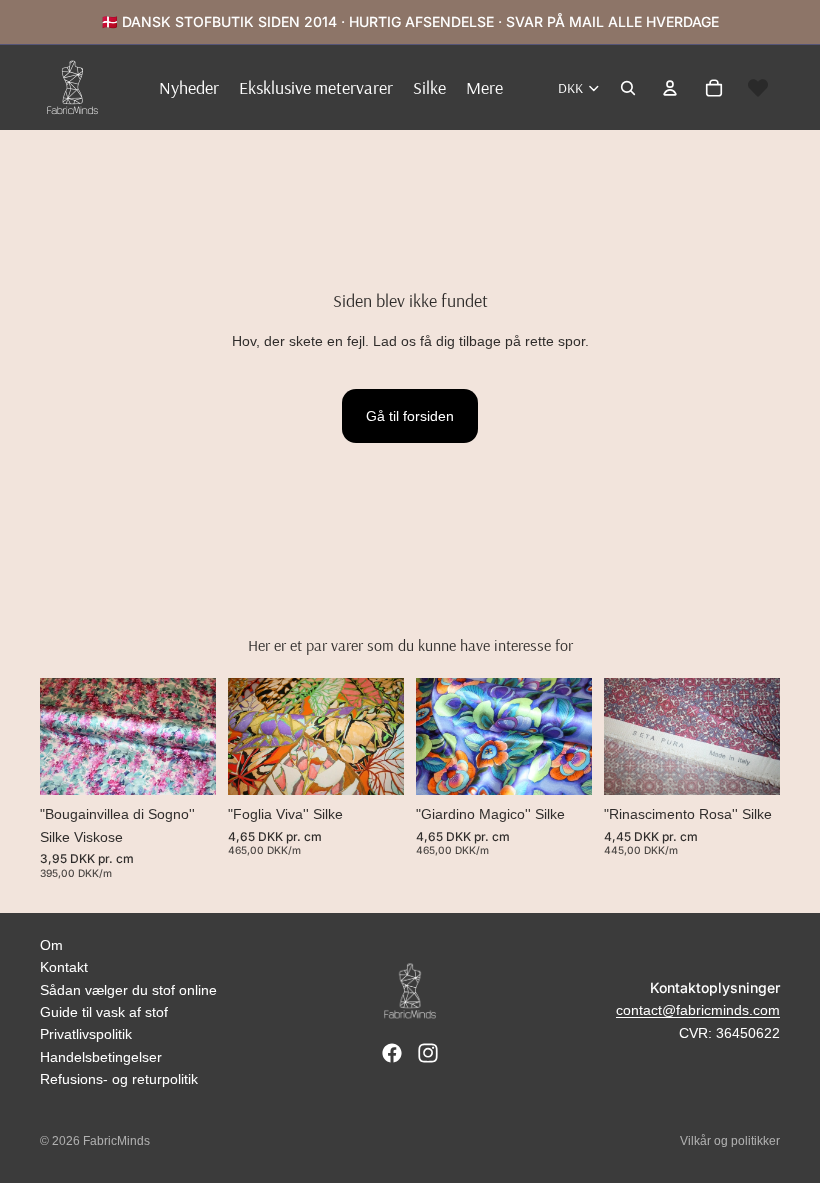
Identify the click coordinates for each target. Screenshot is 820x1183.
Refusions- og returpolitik (119, 1079)
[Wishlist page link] (758, 88)
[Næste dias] (194, 737)
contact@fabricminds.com (698, 1010)
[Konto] (670, 88)
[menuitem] (484, 87)
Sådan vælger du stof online (128, 990)
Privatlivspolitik (86, 1034)
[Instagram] (428, 1053)
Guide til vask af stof (104, 1012)
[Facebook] (392, 1053)
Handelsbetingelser (101, 1057)
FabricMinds (116, 1141)
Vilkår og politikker (730, 1141)
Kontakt (64, 967)
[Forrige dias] (62, 737)
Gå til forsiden (410, 416)
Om (51, 945)
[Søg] (628, 88)
